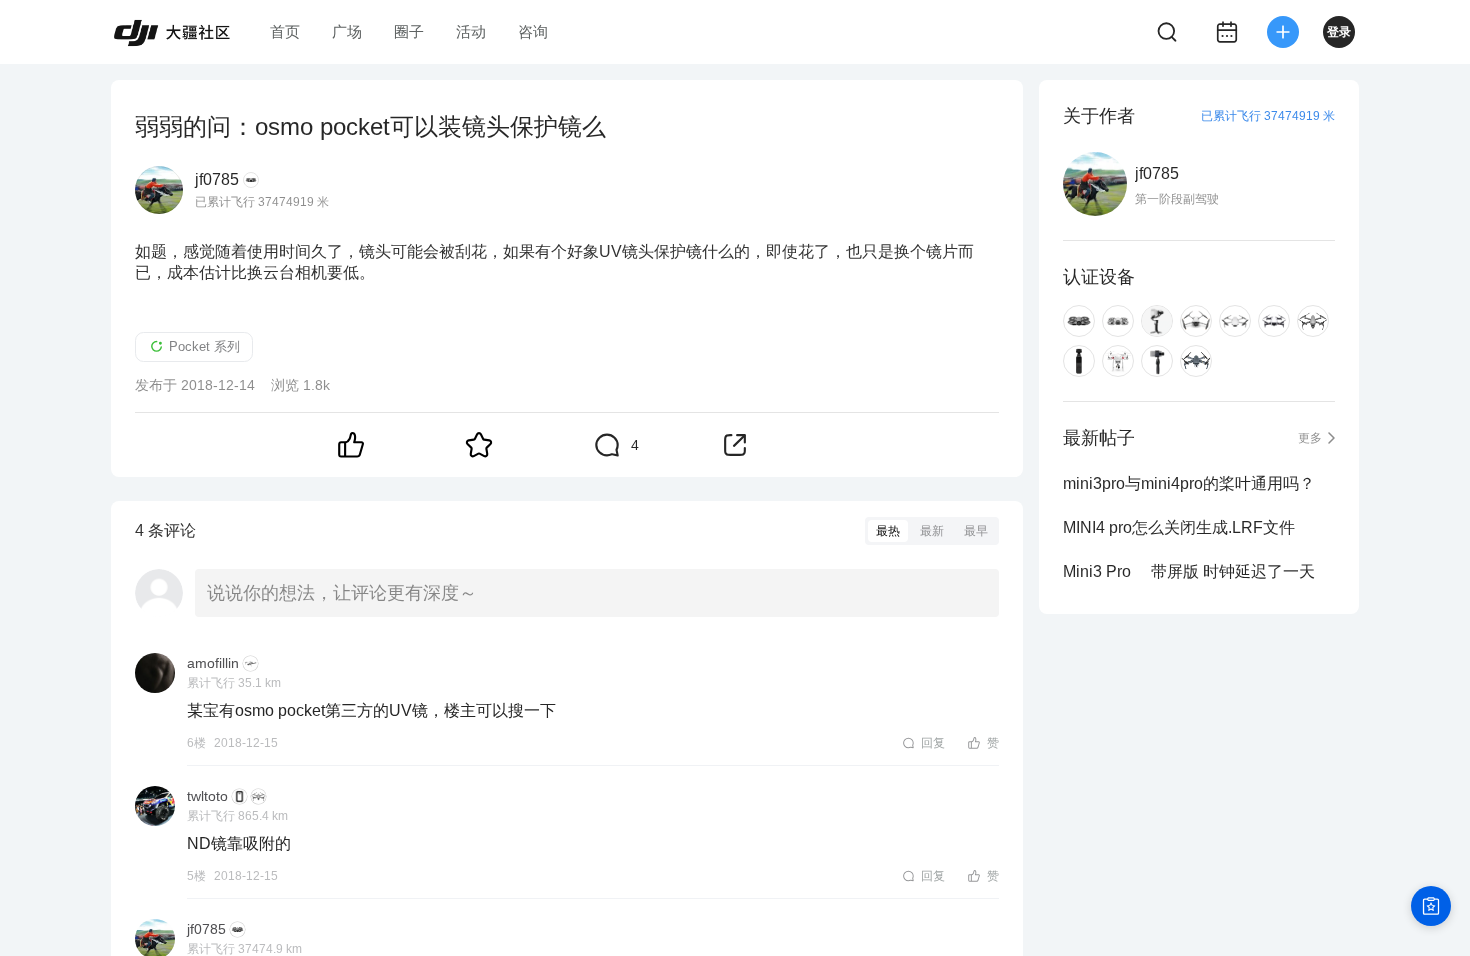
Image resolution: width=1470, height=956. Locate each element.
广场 (347, 31)
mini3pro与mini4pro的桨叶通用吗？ (1189, 483)
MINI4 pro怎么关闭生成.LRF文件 (1179, 527)
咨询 (533, 31)
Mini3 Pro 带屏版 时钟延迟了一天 (1189, 571)
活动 (471, 31)
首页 (285, 31)
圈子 (409, 31)
